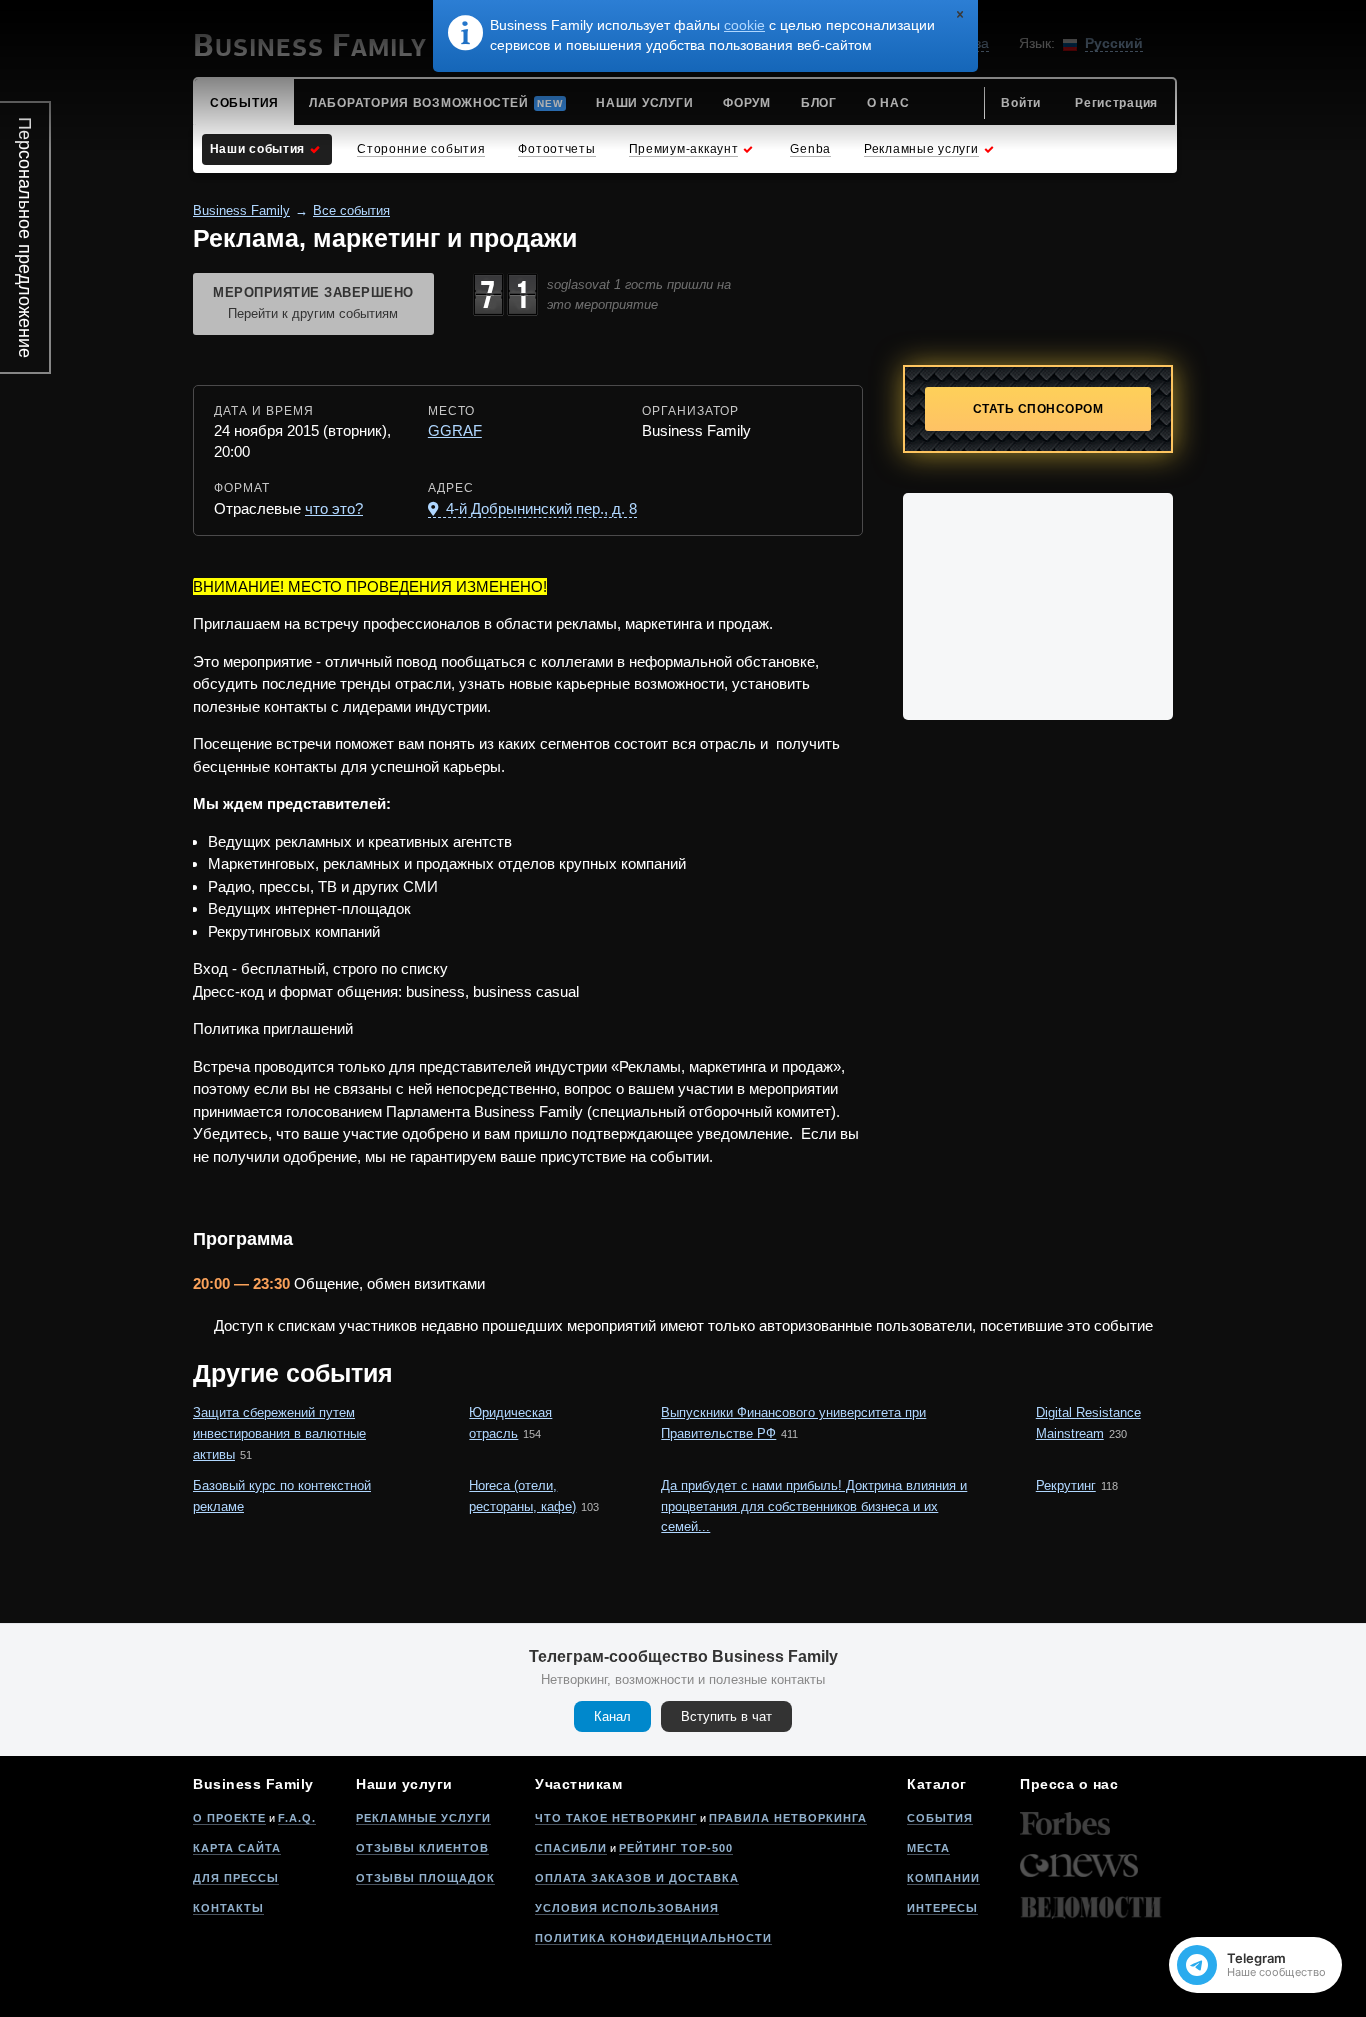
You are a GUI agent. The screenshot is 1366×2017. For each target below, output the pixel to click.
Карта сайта (237, 1848)
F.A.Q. (297, 1818)
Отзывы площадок (425, 1878)
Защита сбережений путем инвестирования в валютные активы (279, 1433)
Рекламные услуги (423, 1818)
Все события (351, 210)
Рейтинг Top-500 (676, 1848)
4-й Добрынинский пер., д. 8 (539, 508)
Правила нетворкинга (788, 1818)
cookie (744, 25)
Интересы (942, 1908)
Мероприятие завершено (313, 303)
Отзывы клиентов (422, 1848)
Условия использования (627, 1908)
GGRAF (455, 430)
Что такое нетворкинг (616, 1818)
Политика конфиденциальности (653, 1938)
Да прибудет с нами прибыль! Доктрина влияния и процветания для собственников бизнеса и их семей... (814, 1506)
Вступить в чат (726, 1716)
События (940, 1818)
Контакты (228, 1908)
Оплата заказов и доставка (637, 1878)
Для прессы (236, 1878)
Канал (612, 1716)
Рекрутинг (1066, 1485)
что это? (334, 508)
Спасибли (571, 1848)
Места (928, 1848)
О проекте (229, 1818)
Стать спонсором (1038, 409)
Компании (943, 1878)
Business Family (241, 210)
